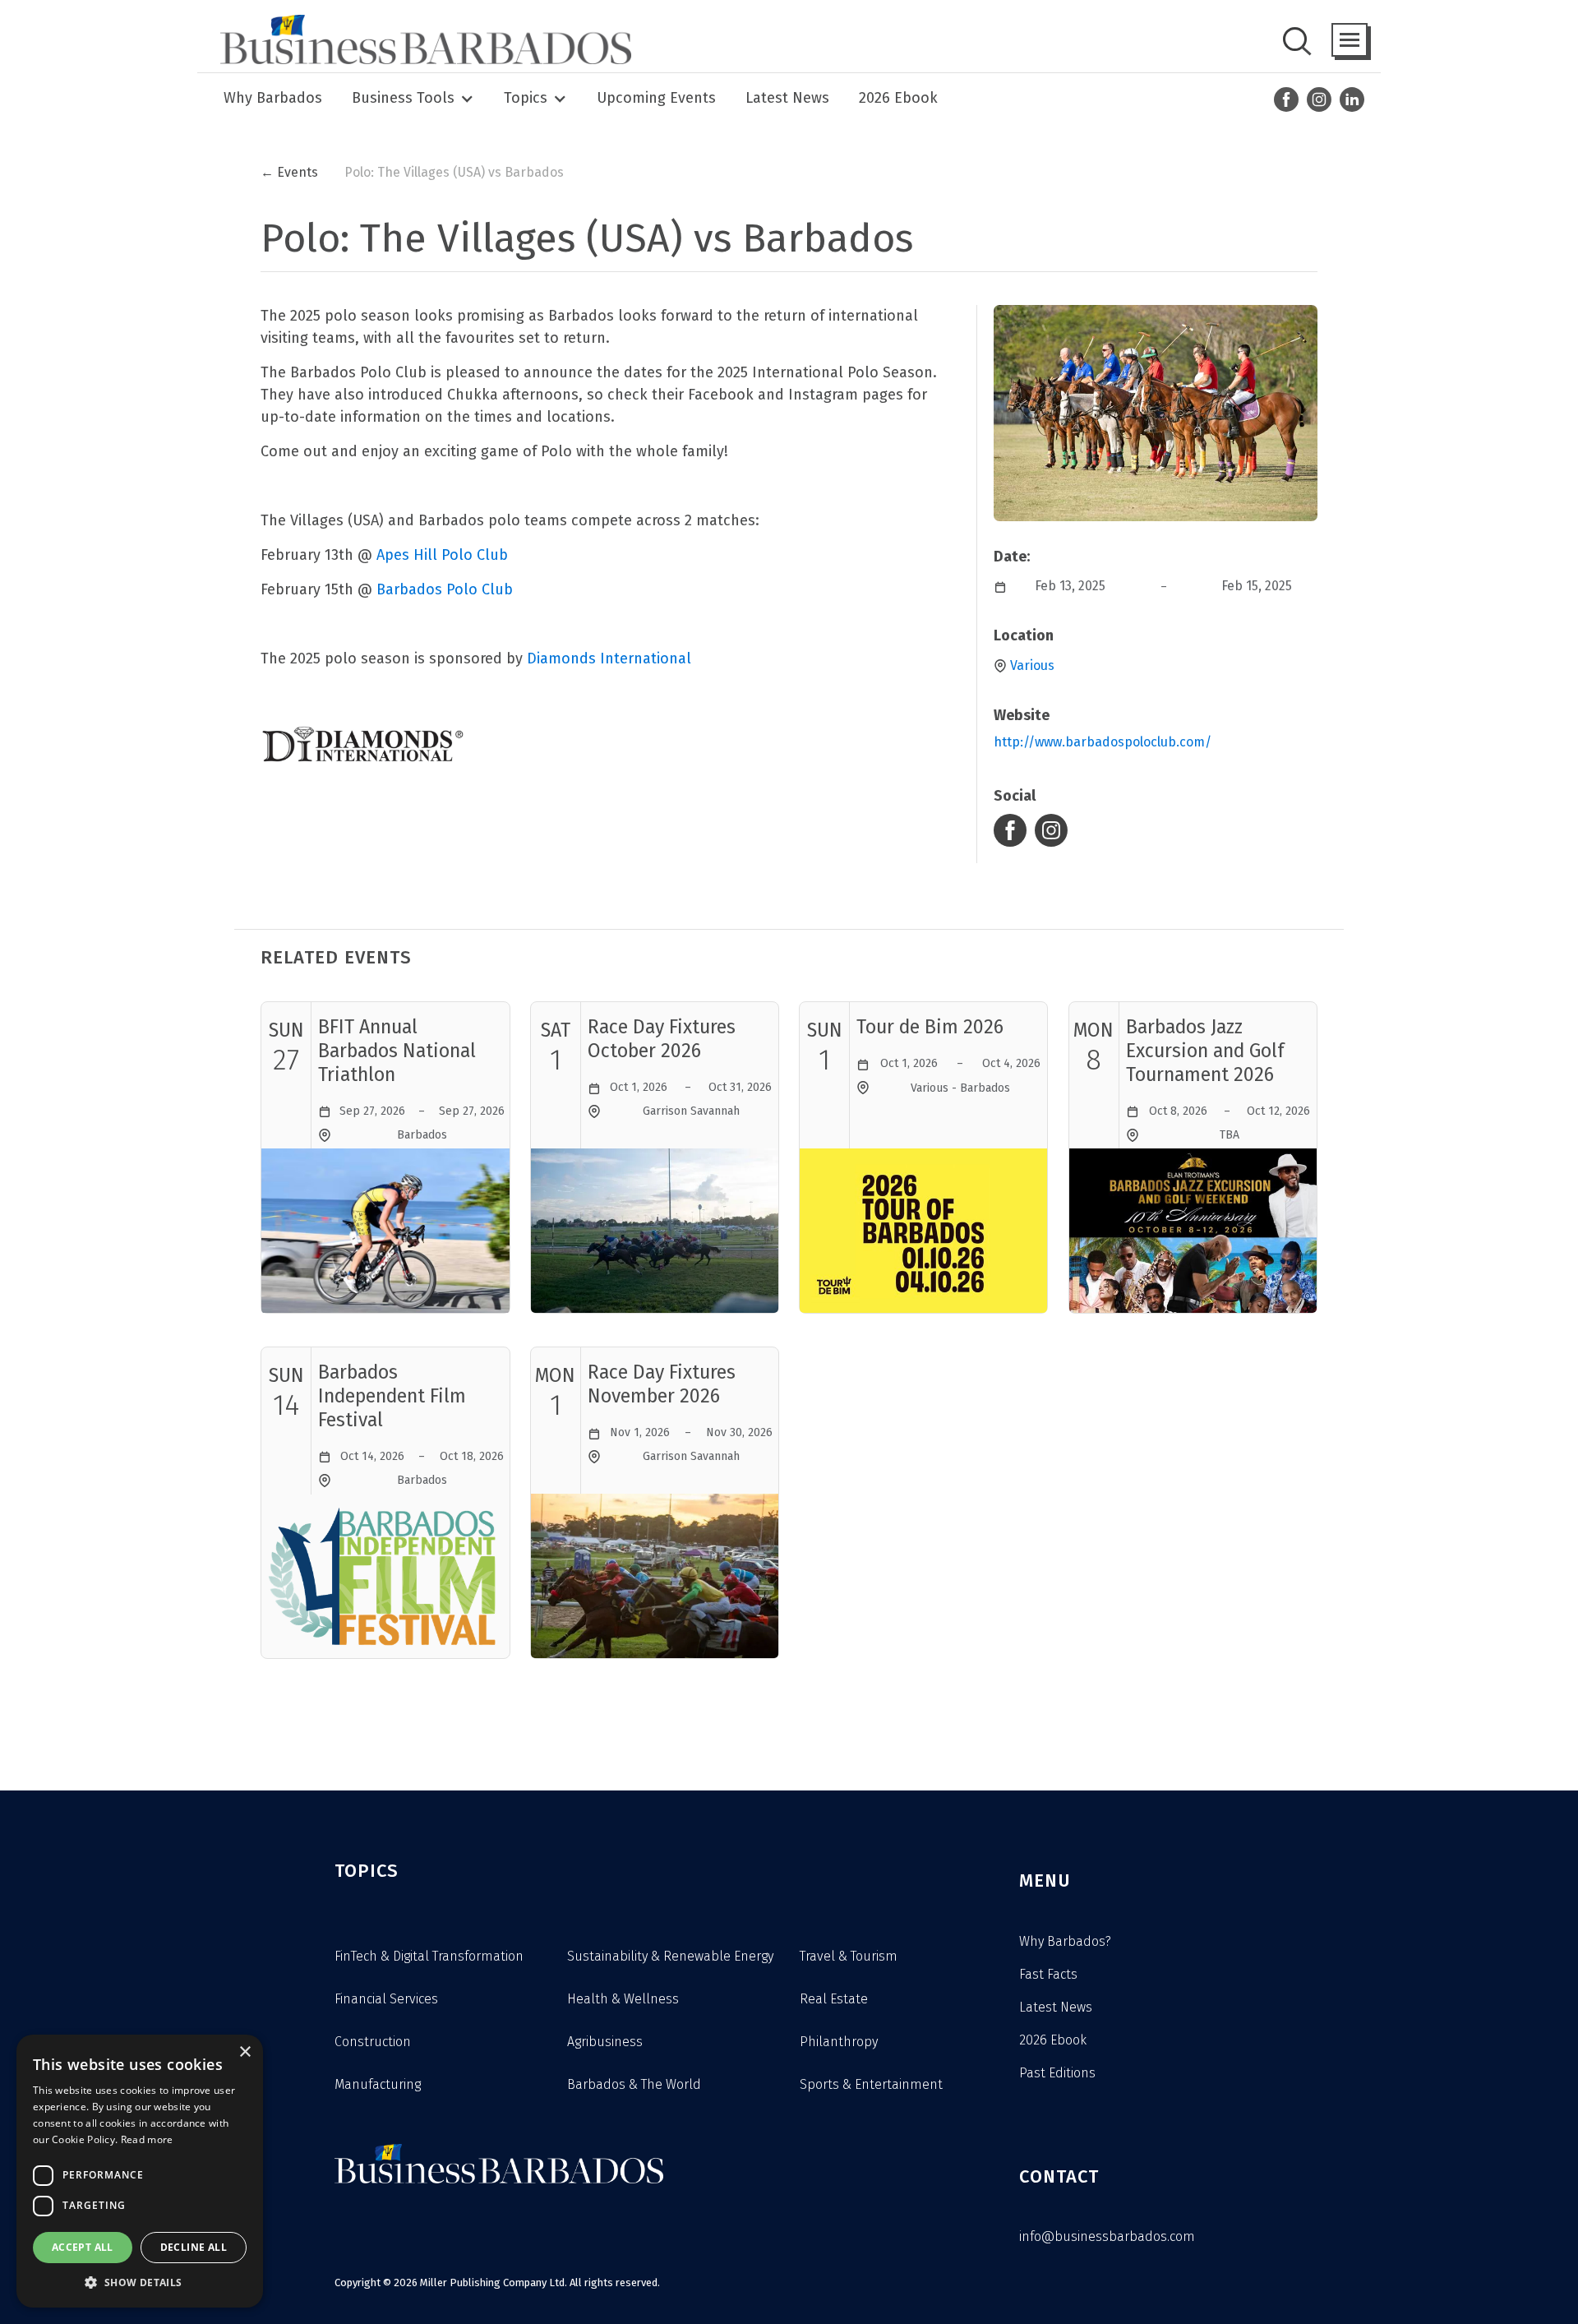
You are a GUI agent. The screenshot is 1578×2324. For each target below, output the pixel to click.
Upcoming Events (656, 98)
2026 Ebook (898, 98)
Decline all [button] (194, 2247)
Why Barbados (273, 98)
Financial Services (386, 1999)
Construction (373, 2042)
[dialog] (140, 2171)
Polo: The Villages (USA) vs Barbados (454, 172)
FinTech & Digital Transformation (429, 1956)
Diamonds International (609, 658)
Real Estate (834, 1999)
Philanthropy (839, 2042)
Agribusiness (605, 2042)
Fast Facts (1048, 1974)
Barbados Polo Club (445, 589)
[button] (1350, 40)
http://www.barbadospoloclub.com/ (1103, 742)
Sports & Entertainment (871, 2084)
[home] (421, 39)
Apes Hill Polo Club (442, 555)
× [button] (245, 2052)
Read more (147, 2139)
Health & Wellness (623, 1999)
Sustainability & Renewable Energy (670, 1956)
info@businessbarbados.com (1107, 2236)
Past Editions (1057, 2073)
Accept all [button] (83, 2247)
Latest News (787, 98)
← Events (289, 172)
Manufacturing (378, 2084)
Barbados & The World (634, 2084)
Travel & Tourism (849, 1956)
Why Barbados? (1065, 1941)
